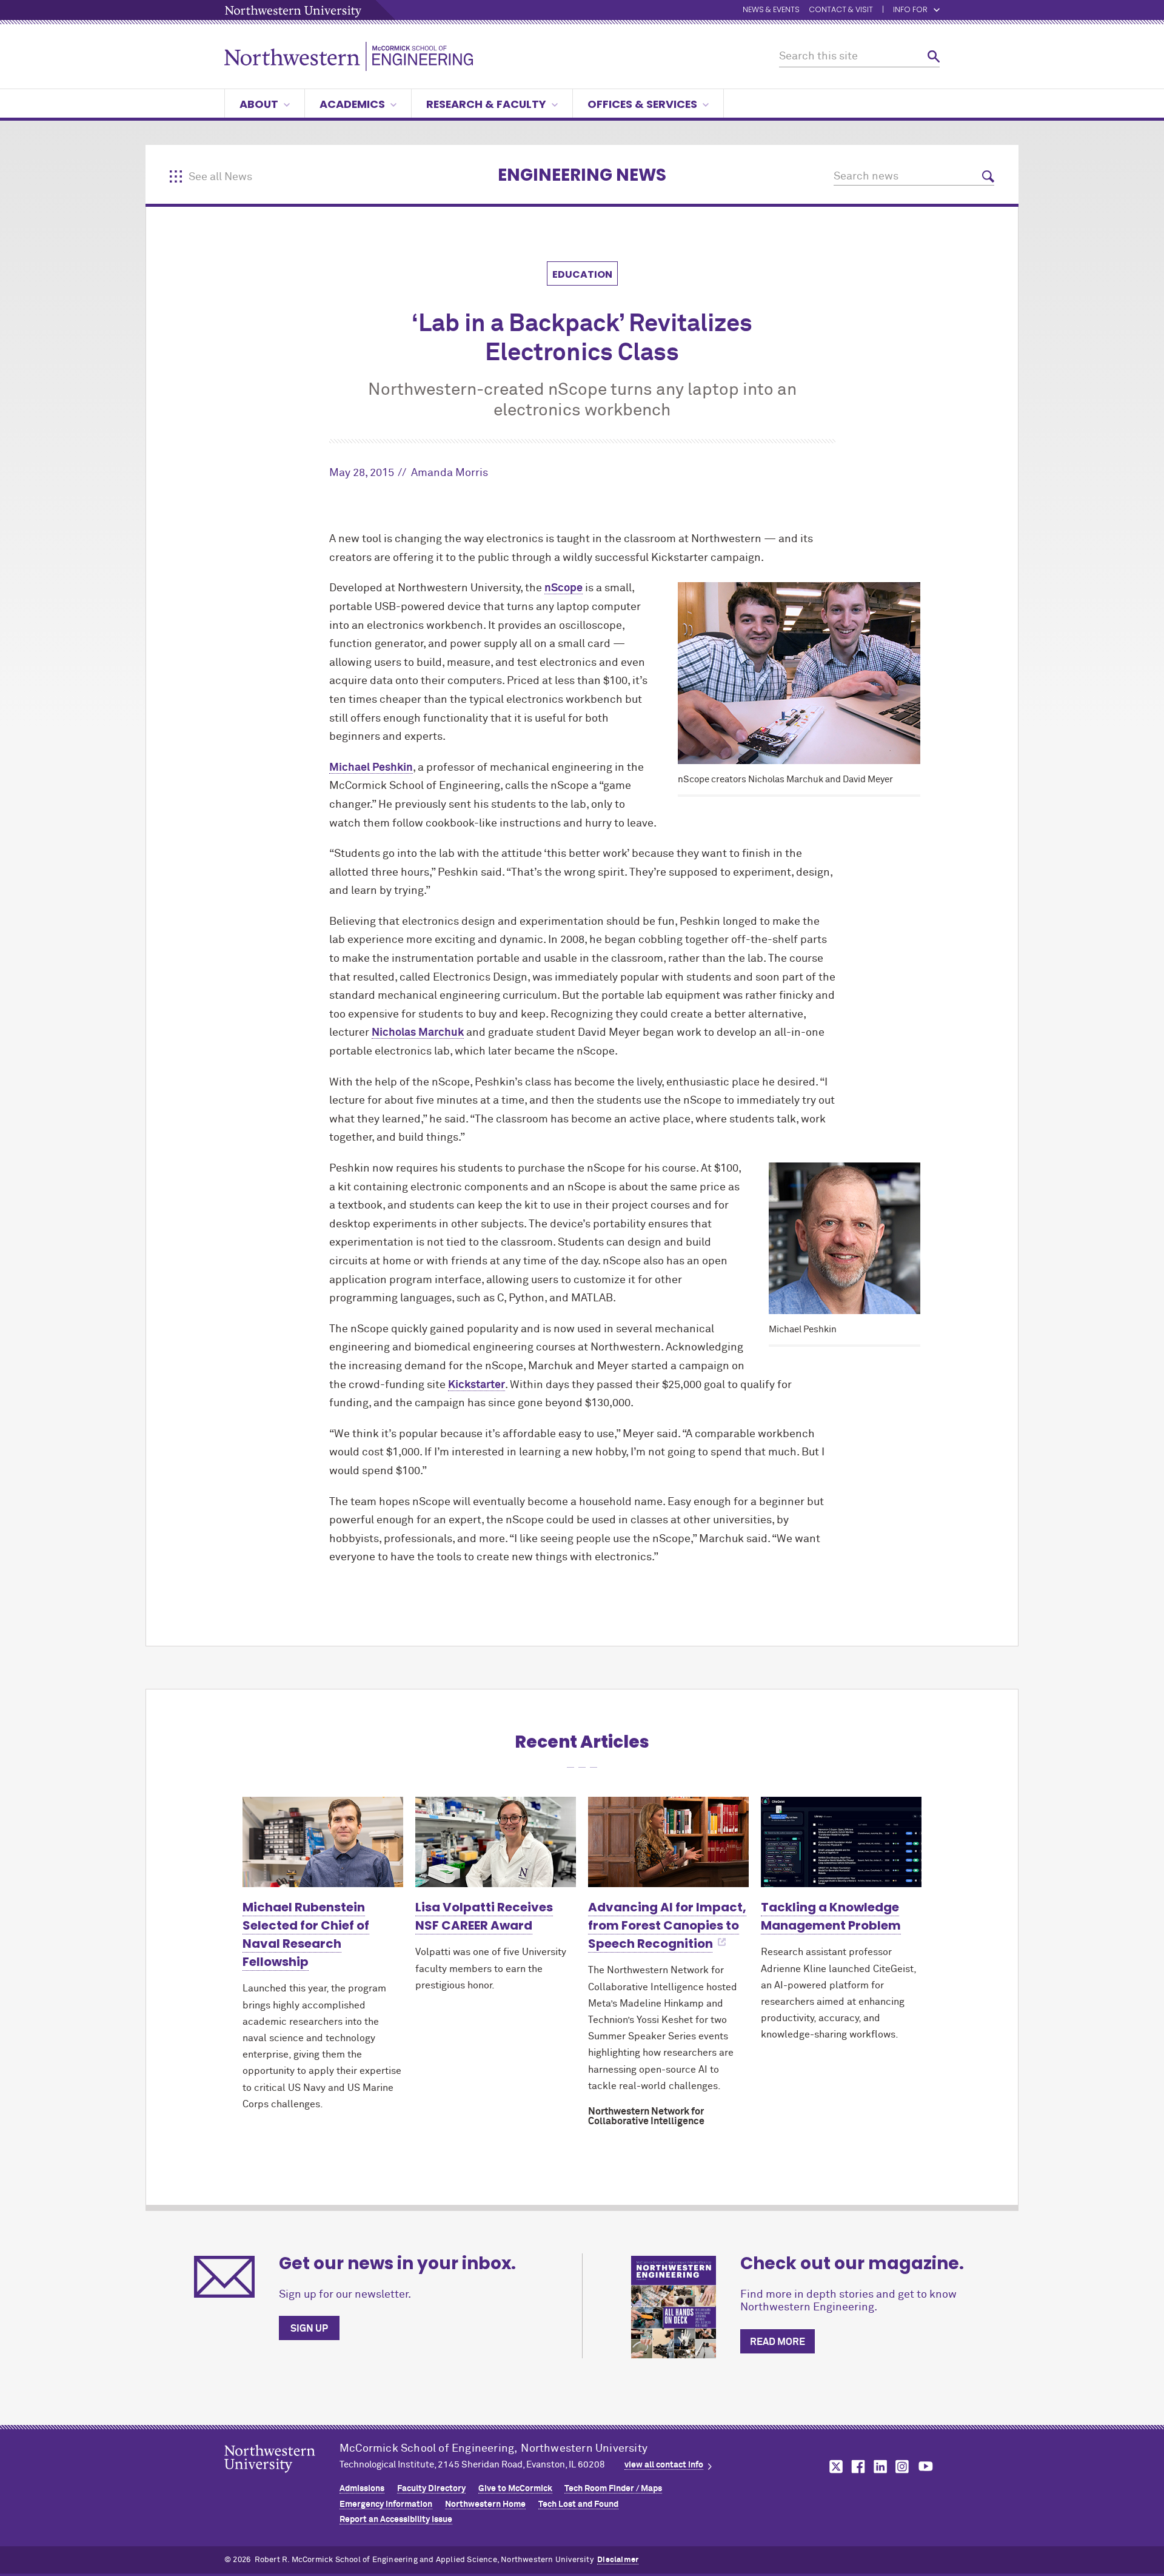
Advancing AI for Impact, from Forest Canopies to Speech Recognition (667, 1925)
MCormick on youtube (926, 2467)
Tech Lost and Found (578, 2504)
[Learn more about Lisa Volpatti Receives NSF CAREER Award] (496, 1842)
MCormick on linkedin (880, 2467)
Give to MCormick (515, 2489)
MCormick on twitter (834, 2467)
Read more (778, 2342)
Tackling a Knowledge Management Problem (831, 1916)
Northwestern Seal (282, 2478)
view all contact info (664, 2465)
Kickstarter (477, 1385)
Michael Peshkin (371, 768)
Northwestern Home (485, 2504)
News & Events (771, 10)
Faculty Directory (431, 2489)
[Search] (934, 57)
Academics (352, 104)
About (259, 104)
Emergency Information (386, 2504)
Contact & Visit (841, 10)
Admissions (362, 2489)
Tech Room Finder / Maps (613, 2489)
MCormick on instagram (903, 2467)
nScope (564, 588)
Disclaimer (618, 2560)
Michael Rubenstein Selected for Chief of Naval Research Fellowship (306, 1934)
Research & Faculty (486, 104)
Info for (910, 10)
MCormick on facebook (857, 2467)
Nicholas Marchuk (418, 1033)
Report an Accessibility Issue (396, 2520)
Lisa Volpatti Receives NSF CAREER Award (484, 1916)
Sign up (309, 2329)
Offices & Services (642, 104)
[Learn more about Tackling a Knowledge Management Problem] (841, 1842)
